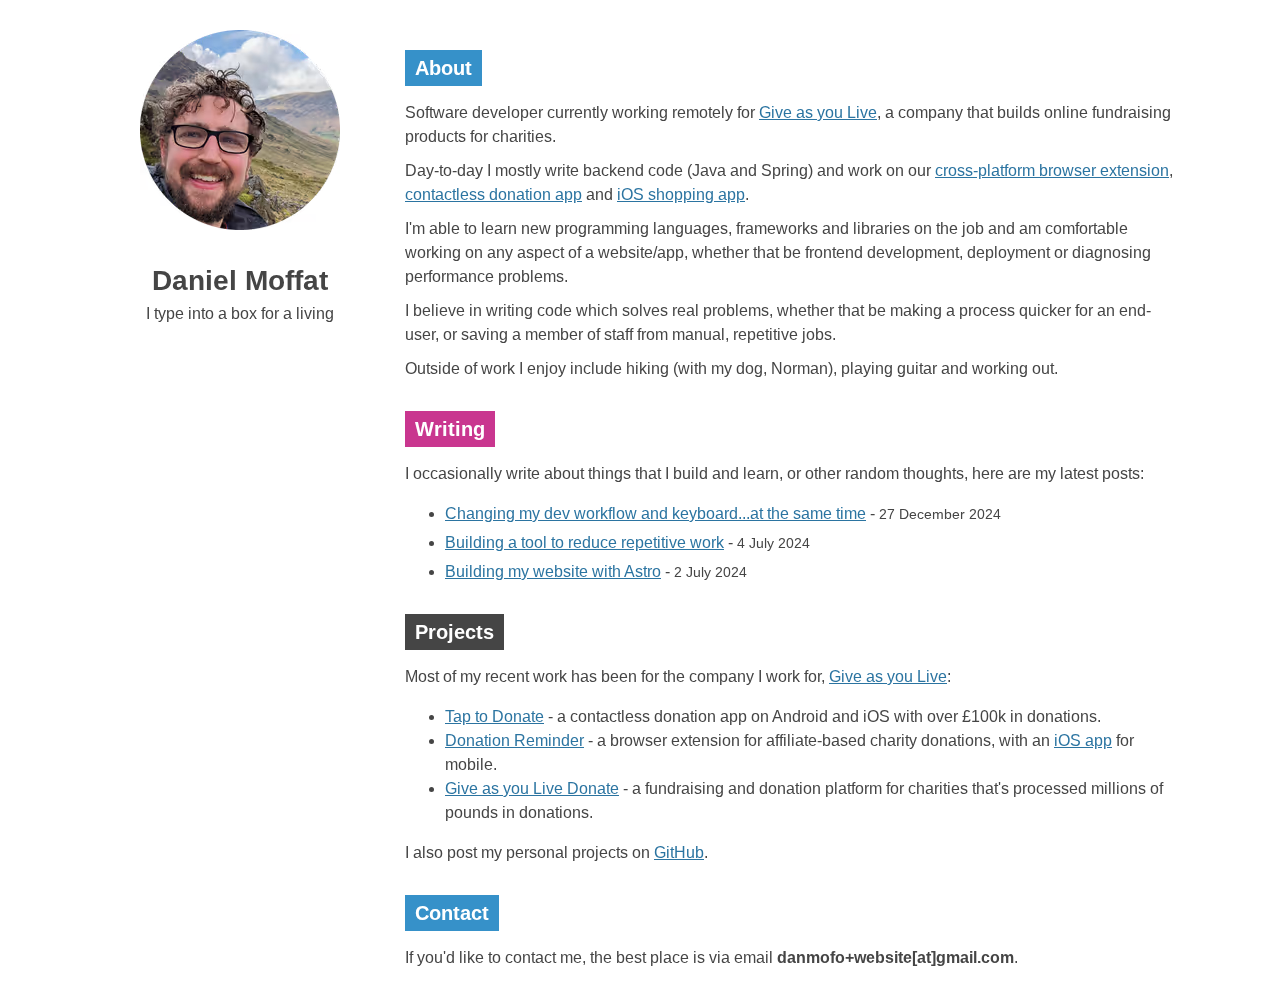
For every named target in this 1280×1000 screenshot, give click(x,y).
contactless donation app (493, 194)
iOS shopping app (681, 194)
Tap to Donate (494, 716)
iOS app (1083, 740)
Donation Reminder (514, 740)
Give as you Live (818, 112)
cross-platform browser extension (1052, 170)
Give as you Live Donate (532, 788)
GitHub (679, 852)
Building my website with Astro (553, 571)
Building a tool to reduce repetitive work (584, 542)
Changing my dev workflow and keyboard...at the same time (655, 513)
